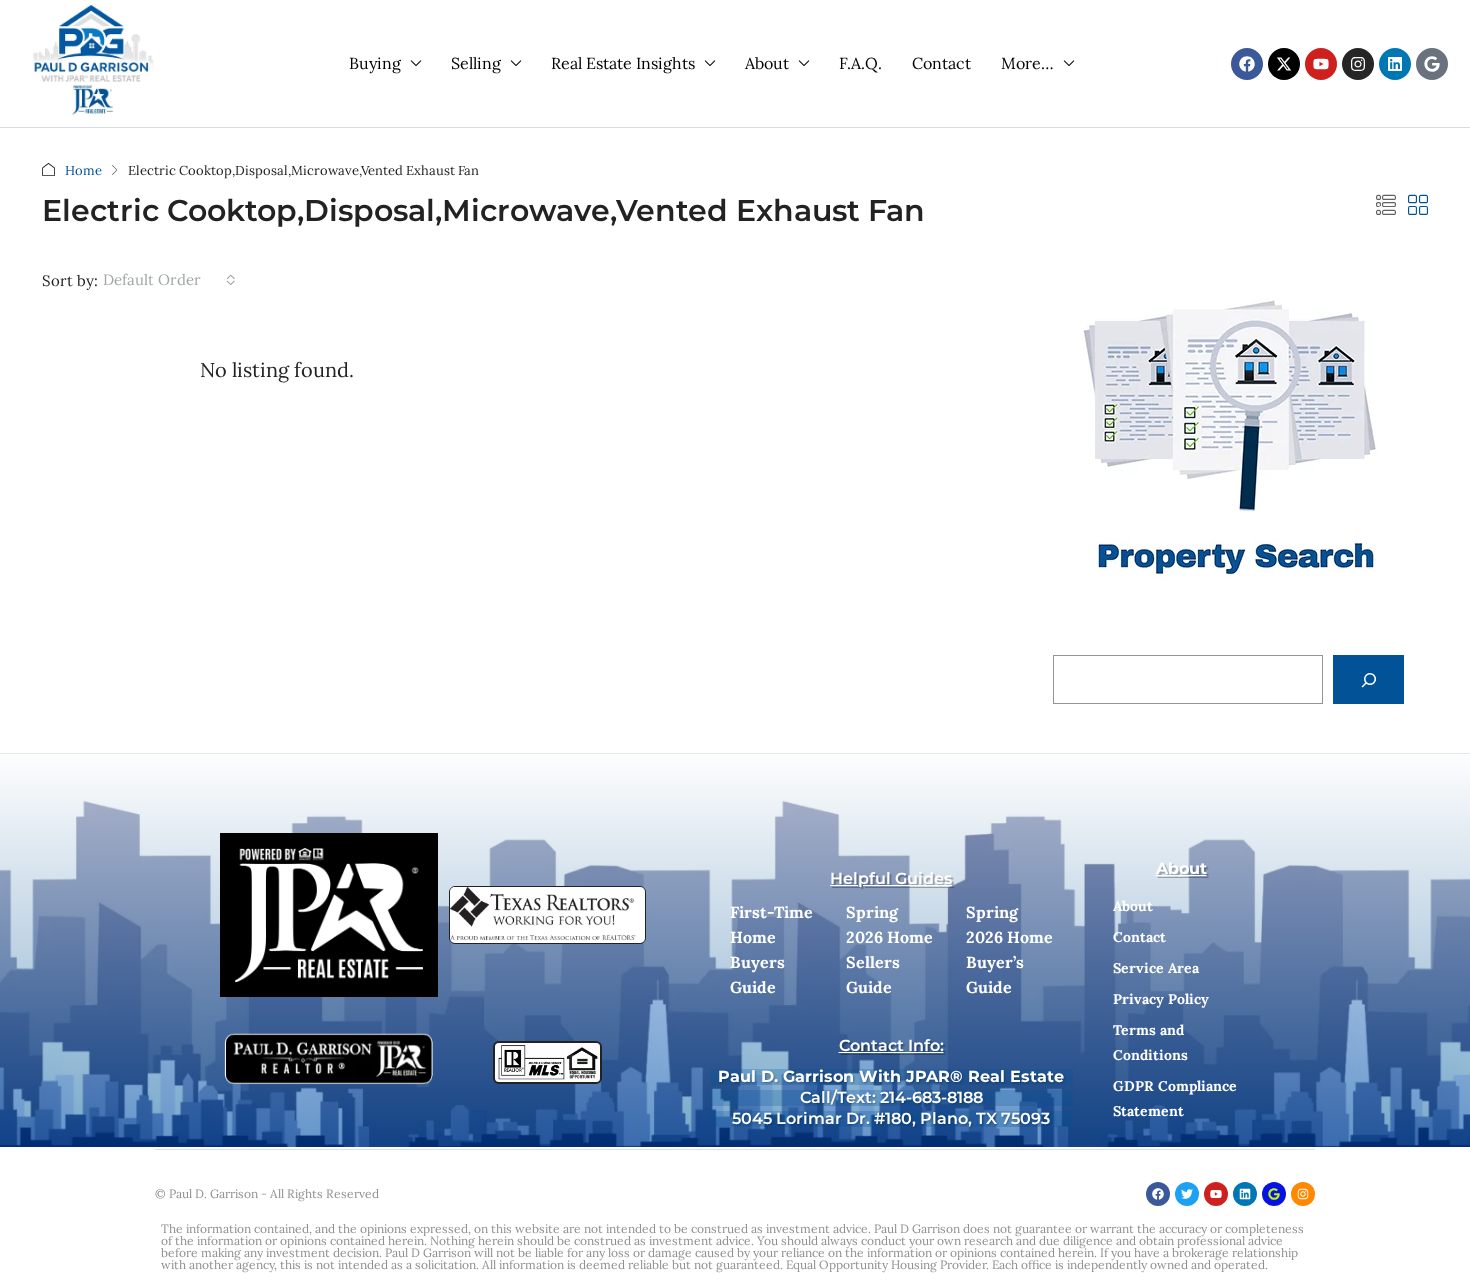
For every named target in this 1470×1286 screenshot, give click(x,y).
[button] (1386, 205)
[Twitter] (1187, 1194)
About (767, 63)
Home (83, 170)
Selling (476, 63)
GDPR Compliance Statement (1175, 1098)
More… (1027, 63)
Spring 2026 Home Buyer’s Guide (1009, 949)
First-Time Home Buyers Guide (771, 949)
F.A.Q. (860, 63)
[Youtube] (1321, 64)
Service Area (1156, 968)
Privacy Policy (1161, 999)
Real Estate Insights (623, 63)
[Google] (1432, 64)
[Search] (1368, 679)
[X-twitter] (1284, 64)
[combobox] (169, 280)
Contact (941, 63)
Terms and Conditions (1150, 1042)
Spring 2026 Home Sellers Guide (889, 949)
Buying (375, 63)
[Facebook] (1247, 64)
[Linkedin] (1395, 64)
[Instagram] (1358, 64)
